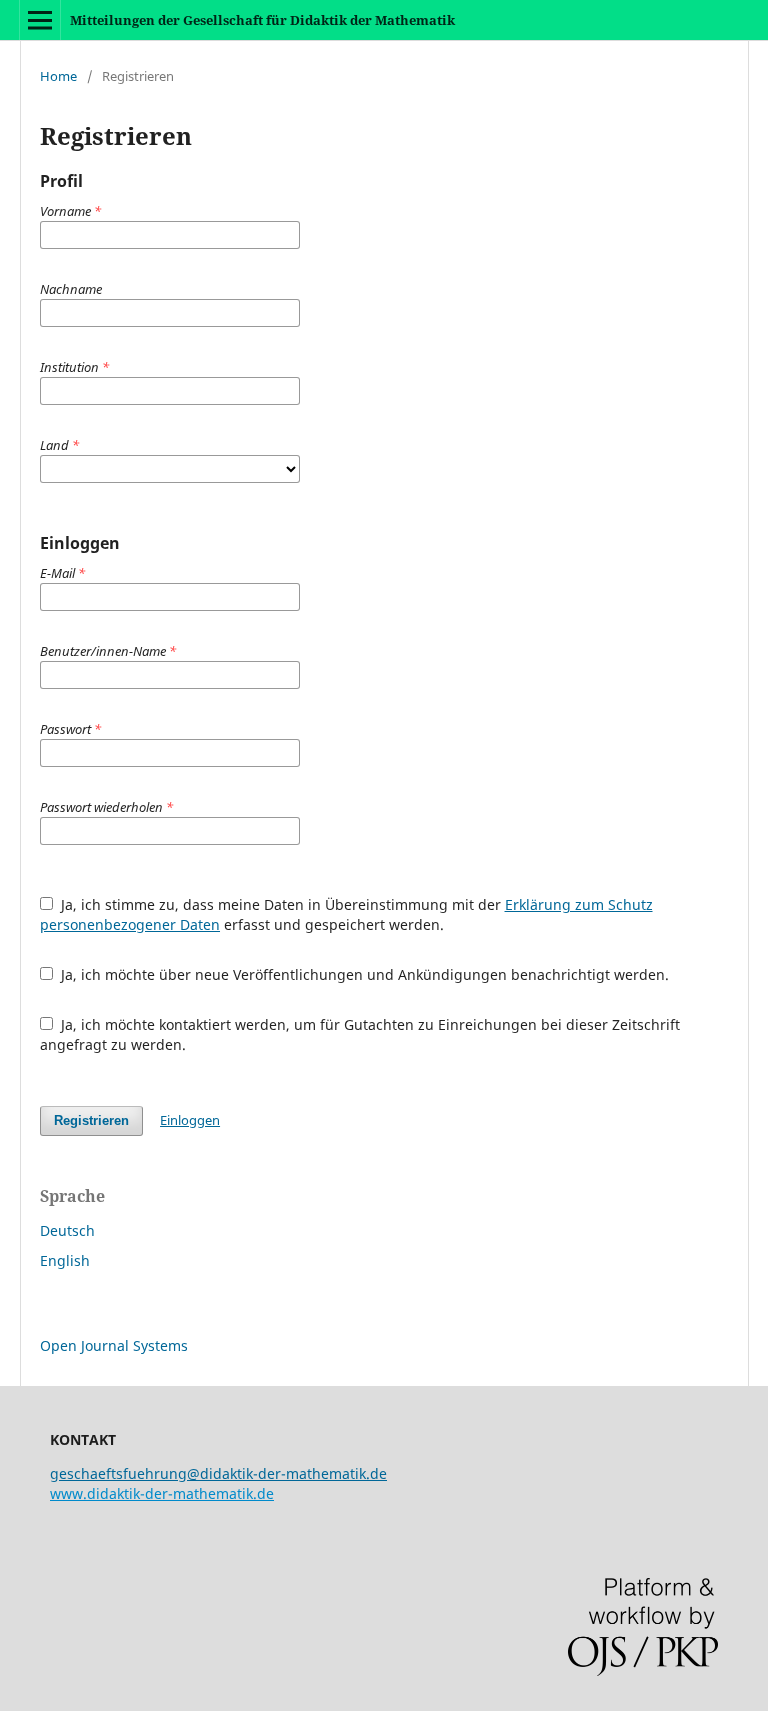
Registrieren (91, 1120)
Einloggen (190, 1120)
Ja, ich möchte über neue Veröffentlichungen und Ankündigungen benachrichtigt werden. (363, 974)
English (65, 1260)
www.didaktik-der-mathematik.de (162, 1493)
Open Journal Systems (114, 1345)
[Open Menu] (40, 20)
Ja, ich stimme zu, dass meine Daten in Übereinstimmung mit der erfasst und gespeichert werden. (346, 914)
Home (58, 76)
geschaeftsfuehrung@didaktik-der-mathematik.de (218, 1473)
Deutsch (67, 1230)
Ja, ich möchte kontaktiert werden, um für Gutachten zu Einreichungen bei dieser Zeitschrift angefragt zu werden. (360, 1034)
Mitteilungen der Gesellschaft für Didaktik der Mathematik (262, 20)
